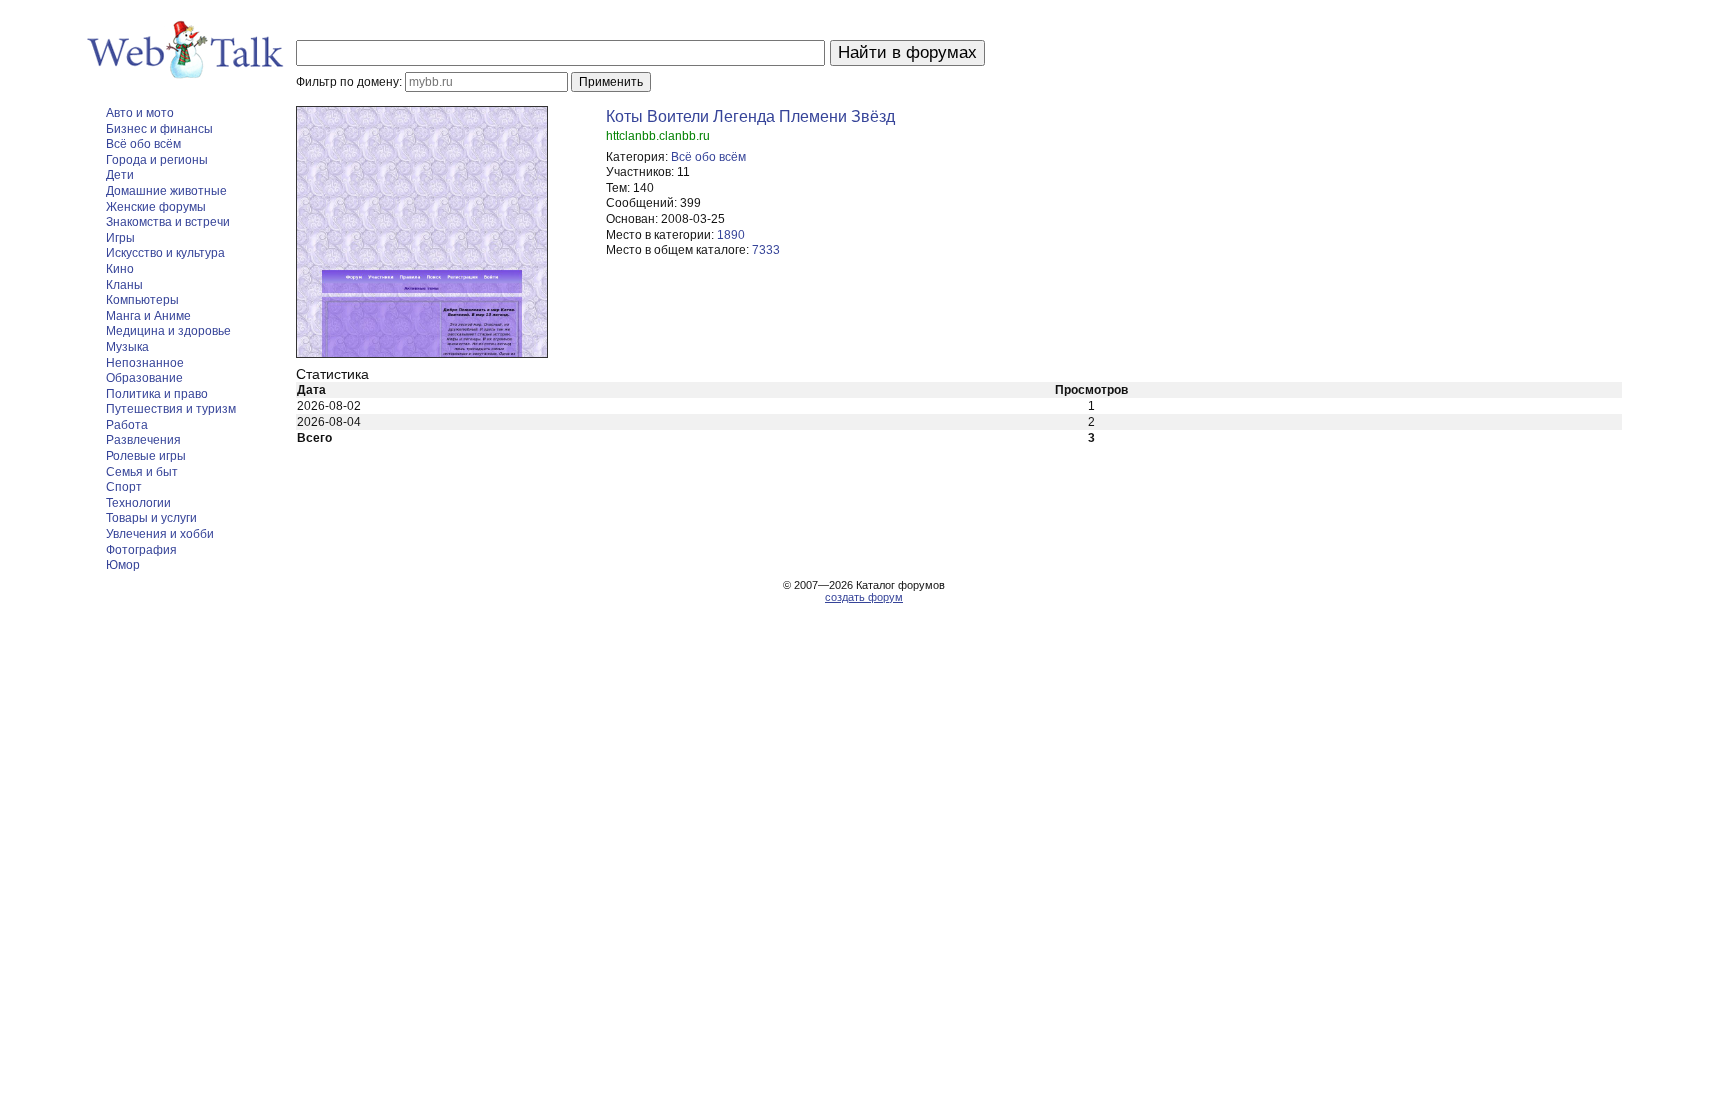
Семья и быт (142, 472)
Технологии (138, 503)
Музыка (127, 347)
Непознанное (145, 363)
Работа (127, 425)
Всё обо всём (143, 144)
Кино (120, 269)
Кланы (124, 285)
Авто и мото (140, 113)
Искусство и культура (165, 253)
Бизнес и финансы (159, 129)
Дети (120, 175)
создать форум (864, 597)
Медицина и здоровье (168, 331)
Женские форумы (156, 207)
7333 (766, 250)
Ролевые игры (146, 456)
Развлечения (143, 440)
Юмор (123, 565)
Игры (120, 238)
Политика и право (157, 394)
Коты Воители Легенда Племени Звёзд (750, 116)
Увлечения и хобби (160, 534)
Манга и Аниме (148, 316)
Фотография (141, 550)
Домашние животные (166, 191)
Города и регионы (157, 160)
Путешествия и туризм (171, 409)
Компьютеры (142, 300)
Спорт (124, 487)
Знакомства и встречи (168, 222)
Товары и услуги (151, 518)
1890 (731, 235)
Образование (144, 378)
